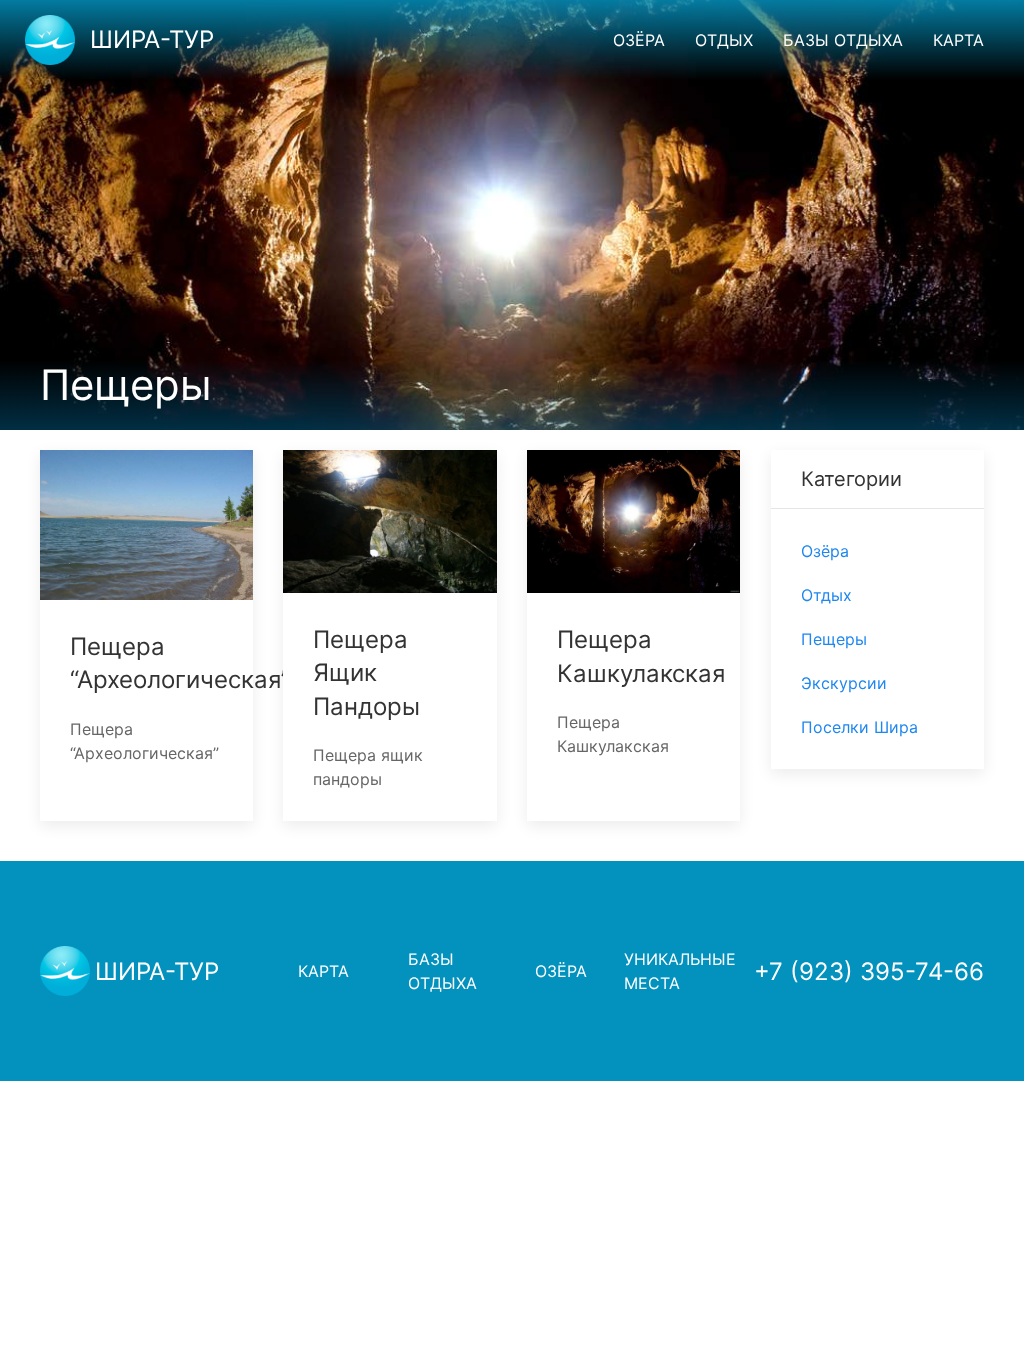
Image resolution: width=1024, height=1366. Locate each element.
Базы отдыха (442, 971)
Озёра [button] (639, 40)
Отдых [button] (724, 40)
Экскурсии (844, 683)
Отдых (826, 595)
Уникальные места (679, 971)
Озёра (825, 551)
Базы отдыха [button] (843, 40)
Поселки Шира (859, 727)
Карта (958, 40)
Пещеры (834, 639)
